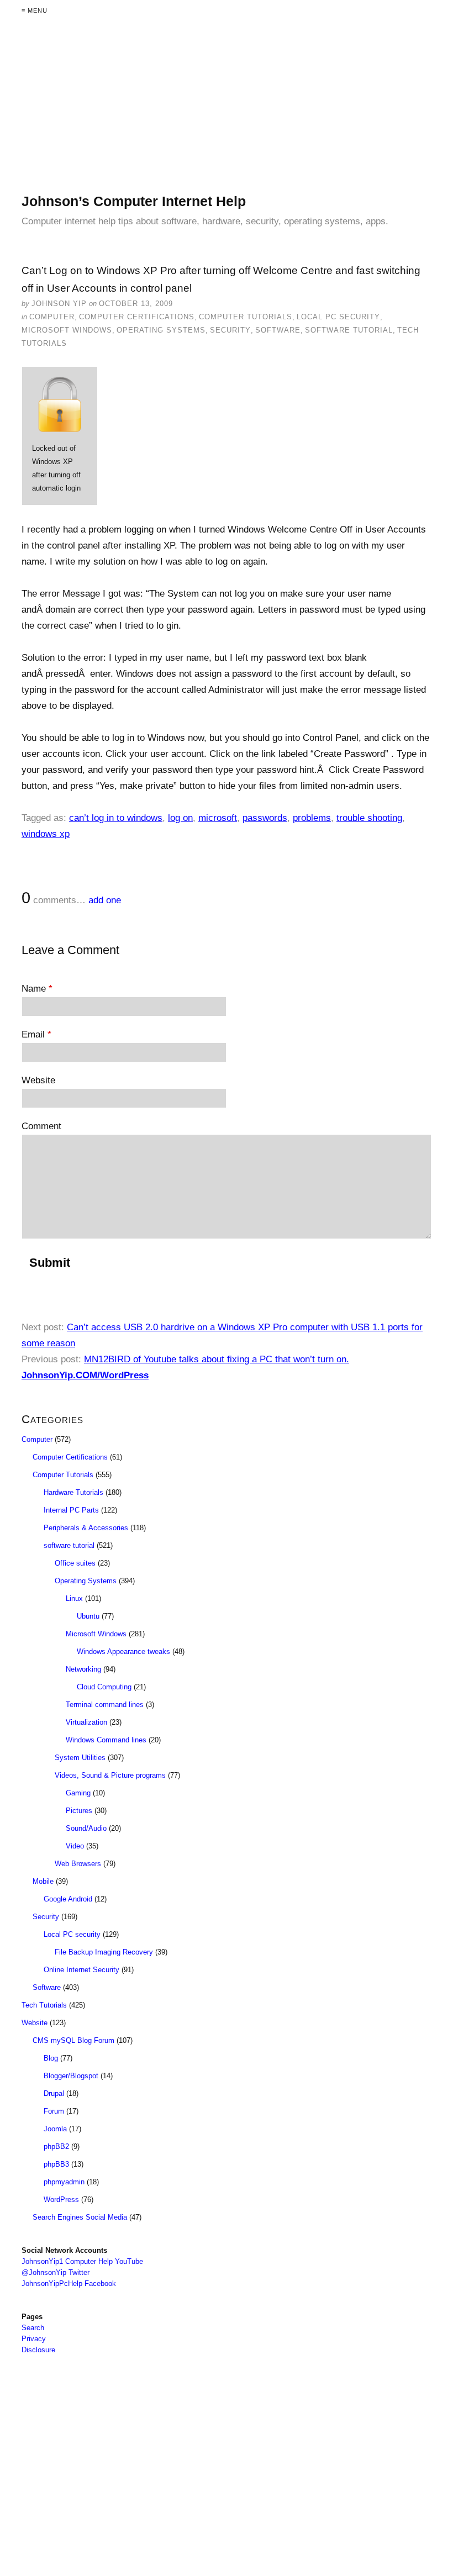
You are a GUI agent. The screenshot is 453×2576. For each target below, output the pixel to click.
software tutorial (349, 330)
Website (38, 1080)
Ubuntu (88, 1616)
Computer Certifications (137, 317)
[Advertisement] (227, 115)
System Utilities (80, 1758)
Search (33, 2328)
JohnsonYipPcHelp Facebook (69, 2283)
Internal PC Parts (71, 1510)
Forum (54, 2111)
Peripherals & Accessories (86, 1528)
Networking (83, 1669)
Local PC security (338, 317)
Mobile (43, 1881)
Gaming (78, 1793)
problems (312, 818)
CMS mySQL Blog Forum (73, 2040)
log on (180, 818)
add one (105, 900)
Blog (51, 2058)
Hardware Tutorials (73, 1492)
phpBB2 (56, 2146)
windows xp (46, 834)
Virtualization (86, 1722)
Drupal (54, 2093)
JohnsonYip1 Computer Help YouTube (82, 2261)
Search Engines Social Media (80, 2217)
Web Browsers (78, 1864)
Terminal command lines (105, 1705)
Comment (41, 1126)
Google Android (68, 1899)
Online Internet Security (81, 1970)
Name (37, 989)
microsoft (218, 818)
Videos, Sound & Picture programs (110, 1775)
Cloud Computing (104, 1687)
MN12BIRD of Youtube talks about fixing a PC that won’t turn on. (217, 1359)
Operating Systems (161, 330)
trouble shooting (369, 818)
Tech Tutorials (44, 2005)
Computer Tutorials (246, 317)
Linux (74, 1598)
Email (36, 1034)
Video (75, 1846)
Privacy (34, 2339)
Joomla (55, 2129)
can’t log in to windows (116, 818)
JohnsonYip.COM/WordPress (85, 1375)
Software (278, 330)
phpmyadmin (64, 2182)
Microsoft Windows (67, 330)
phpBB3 (56, 2164)
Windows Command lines (106, 1740)
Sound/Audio (86, 1828)
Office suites (75, 1563)
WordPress (61, 2200)
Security (230, 330)
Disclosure (38, 2350)
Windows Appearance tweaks (123, 1652)
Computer (52, 317)
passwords (265, 818)
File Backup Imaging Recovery (104, 1952)
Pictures (79, 1811)
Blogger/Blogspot (71, 2076)
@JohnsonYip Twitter (56, 2272)
